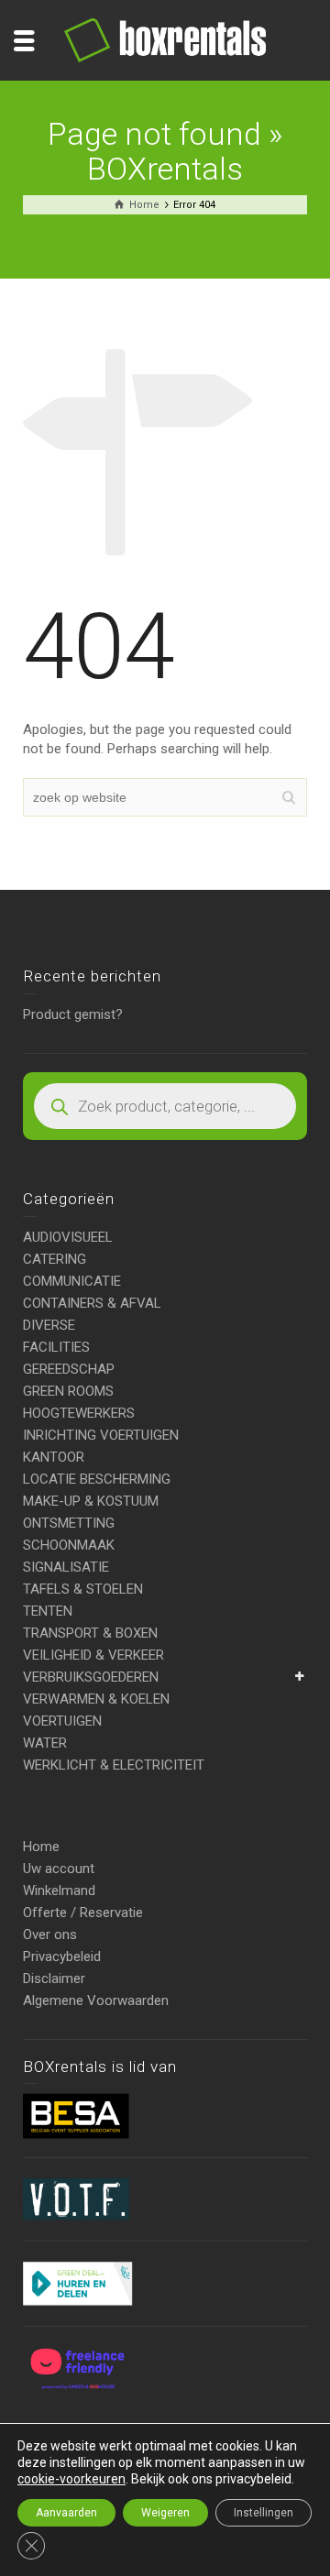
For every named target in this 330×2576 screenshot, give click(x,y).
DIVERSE (49, 1325)
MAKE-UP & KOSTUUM (91, 1501)
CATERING (55, 1259)
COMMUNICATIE (72, 1281)
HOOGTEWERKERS (79, 1413)
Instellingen (264, 2513)
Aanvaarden (66, 2513)
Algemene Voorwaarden (96, 2001)
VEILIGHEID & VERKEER (93, 1655)
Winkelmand (59, 1891)
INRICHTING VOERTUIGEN (101, 1435)
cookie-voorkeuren (71, 2479)
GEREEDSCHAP (69, 1369)
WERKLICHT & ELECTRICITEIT (114, 1765)
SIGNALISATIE (66, 1567)
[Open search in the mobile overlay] (165, 1106)
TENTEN (48, 1611)
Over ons (50, 1935)
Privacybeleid (62, 1957)
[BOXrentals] (165, 39)
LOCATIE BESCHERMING (97, 1479)
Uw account (59, 1869)
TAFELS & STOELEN (83, 1589)
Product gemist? (73, 1014)
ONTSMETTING (69, 1523)
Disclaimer (54, 1979)
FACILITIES (56, 1347)
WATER (45, 1743)
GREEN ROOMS (68, 1391)
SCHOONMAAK (69, 1545)
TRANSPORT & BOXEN (90, 1633)
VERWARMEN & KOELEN (96, 1699)
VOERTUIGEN (62, 1721)
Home (41, 1847)
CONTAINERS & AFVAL (92, 1303)
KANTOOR (54, 1457)
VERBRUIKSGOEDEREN (91, 1677)
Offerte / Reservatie (83, 1913)
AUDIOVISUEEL (68, 1237)
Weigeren (165, 2513)
